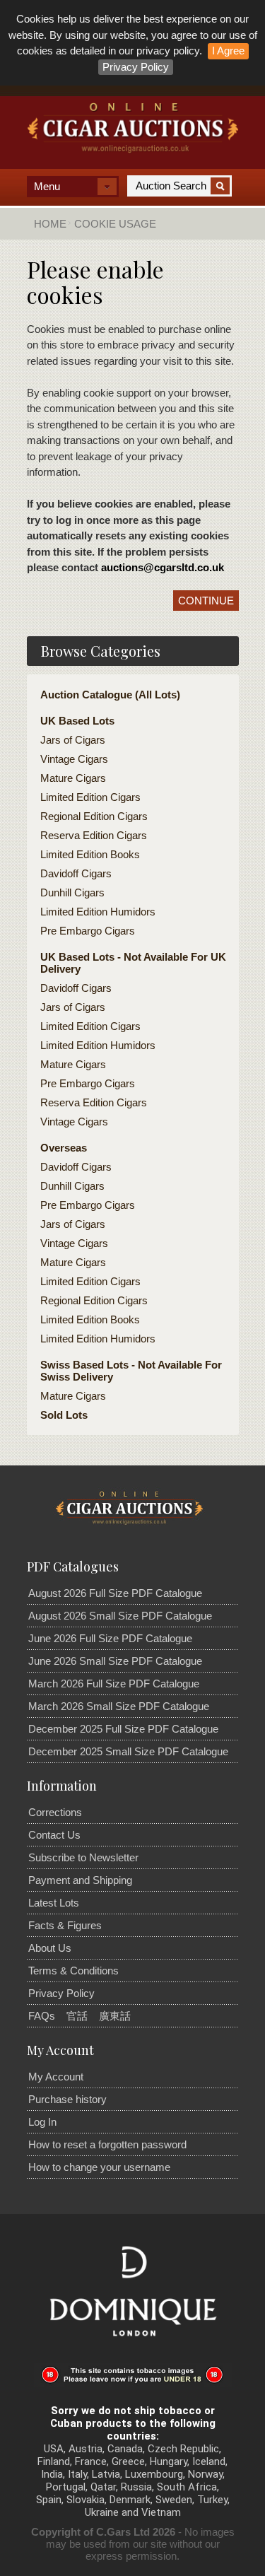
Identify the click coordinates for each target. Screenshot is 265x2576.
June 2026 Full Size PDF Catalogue (110, 1638)
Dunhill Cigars (72, 892)
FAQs (42, 2016)
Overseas (64, 1148)
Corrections (55, 1812)
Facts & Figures (65, 1925)
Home (50, 224)
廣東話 (115, 2016)
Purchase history (67, 2099)
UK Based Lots (77, 721)
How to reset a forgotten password (107, 2144)
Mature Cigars (73, 778)
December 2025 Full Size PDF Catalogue (123, 1729)
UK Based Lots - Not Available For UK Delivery (133, 963)
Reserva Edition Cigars (94, 835)
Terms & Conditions (73, 1971)
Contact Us (54, 1835)
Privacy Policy (136, 67)
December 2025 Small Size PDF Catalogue (128, 1751)
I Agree (228, 51)
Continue (206, 601)
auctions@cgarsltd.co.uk (163, 567)
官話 (77, 2016)
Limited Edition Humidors (98, 912)
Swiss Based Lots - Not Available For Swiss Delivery (131, 1371)
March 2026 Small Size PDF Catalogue (119, 1706)
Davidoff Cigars (76, 873)
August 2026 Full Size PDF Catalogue (115, 1593)
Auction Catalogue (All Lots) (110, 695)
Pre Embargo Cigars (88, 931)
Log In (42, 2122)
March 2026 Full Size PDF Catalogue (114, 1684)
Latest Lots (54, 1903)
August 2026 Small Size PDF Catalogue (120, 1616)
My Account (56, 2077)
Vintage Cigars (74, 759)
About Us (50, 1948)
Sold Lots (64, 1415)
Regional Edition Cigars (94, 816)
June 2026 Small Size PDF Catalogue (115, 1661)
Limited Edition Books (90, 854)
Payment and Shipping (80, 1880)
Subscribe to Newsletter (83, 1857)
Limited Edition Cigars (90, 797)
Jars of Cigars (73, 740)
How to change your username (99, 2167)
